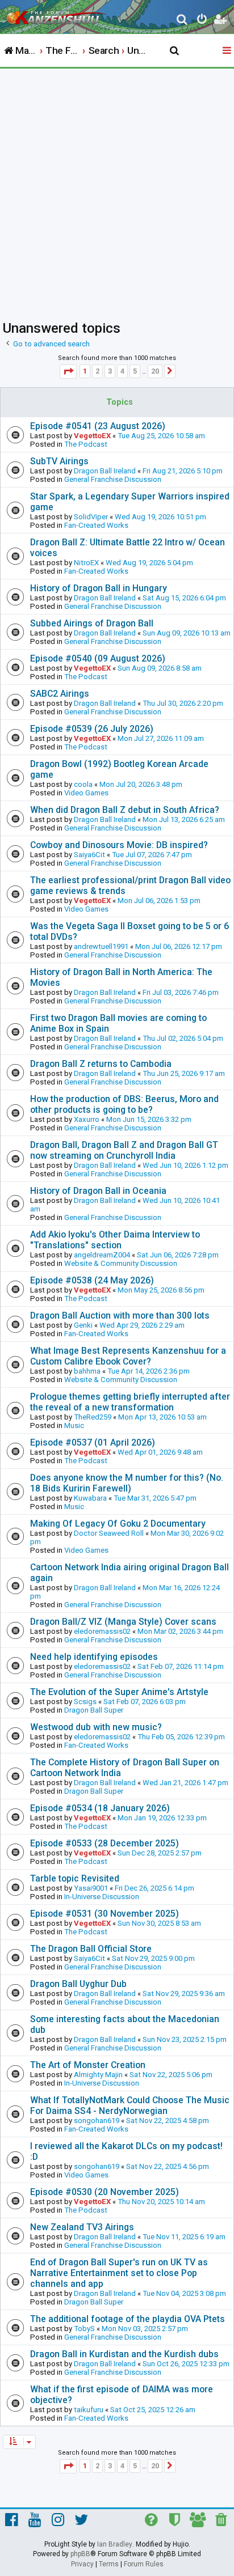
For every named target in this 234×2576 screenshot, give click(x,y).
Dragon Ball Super (94, 1710)
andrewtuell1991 (101, 946)
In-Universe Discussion (102, 1897)
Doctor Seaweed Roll (109, 1533)
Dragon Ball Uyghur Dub (78, 1984)
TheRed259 (93, 1417)
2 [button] (97, 371)
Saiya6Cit (89, 855)
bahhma (87, 1371)
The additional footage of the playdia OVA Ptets (128, 2319)
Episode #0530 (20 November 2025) (105, 2192)
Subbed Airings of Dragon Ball (92, 623)
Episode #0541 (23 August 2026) (98, 426)
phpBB (80, 2554)
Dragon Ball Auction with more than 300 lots (120, 1315)
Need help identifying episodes (94, 1657)
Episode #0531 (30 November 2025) (105, 1914)
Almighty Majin (98, 2075)
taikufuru (89, 2410)
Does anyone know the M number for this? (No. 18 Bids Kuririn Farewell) (127, 1483)
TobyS (84, 2329)
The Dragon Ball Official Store (91, 1949)
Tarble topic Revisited (75, 1878)
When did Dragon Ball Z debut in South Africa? (125, 810)
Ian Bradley (115, 2544)
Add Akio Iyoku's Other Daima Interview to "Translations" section (115, 1240)
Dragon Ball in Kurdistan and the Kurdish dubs (124, 2354)
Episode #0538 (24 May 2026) (92, 1280)
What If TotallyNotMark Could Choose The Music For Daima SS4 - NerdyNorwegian (130, 2105)
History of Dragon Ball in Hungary (99, 588)
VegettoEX (92, 436)
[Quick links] (228, 51)
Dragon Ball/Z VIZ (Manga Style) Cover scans (123, 1622)
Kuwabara (90, 1498)
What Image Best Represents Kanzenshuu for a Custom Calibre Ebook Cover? (128, 1356)
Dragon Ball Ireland (105, 471)
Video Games (86, 793)
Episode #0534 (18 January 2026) (100, 1808)
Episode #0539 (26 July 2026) (92, 729)
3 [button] (110, 371)
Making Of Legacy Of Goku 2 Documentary (118, 1524)
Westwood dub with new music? (96, 1727)
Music (74, 1425)
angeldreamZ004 (102, 1255)
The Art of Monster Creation (88, 2065)
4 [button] (122, 371)
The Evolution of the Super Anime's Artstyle (119, 1692)
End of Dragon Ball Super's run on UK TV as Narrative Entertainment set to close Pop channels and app (119, 2273)
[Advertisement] (117, 191)
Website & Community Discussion (121, 1263)
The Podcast (86, 444)
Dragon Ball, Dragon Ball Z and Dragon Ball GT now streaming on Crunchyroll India (124, 1150)
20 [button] (155, 371)
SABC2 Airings (60, 694)
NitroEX (86, 563)
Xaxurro (87, 1119)
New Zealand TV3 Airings (82, 2227)
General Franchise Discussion (113, 479)
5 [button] (135, 371)
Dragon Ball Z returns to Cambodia (101, 1064)
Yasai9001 (91, 1888)
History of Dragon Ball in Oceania (98, 1191)
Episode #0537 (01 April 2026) (93, 1442)
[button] (68, 372)
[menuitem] (183, 21)
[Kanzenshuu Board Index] (57, 15)
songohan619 (97, 2120)
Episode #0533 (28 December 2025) (105, 1843)
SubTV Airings (59, 461)
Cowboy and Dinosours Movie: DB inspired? (119, 845)
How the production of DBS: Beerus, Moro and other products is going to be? (124, 1104)
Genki (83, 1325)
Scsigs (85, 1702)
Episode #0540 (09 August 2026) (98, 658)
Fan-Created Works (96, 525)
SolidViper (91, 517)
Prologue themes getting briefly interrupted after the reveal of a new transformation (130, 1402)
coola (83, 784)
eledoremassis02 (102, 1631)
